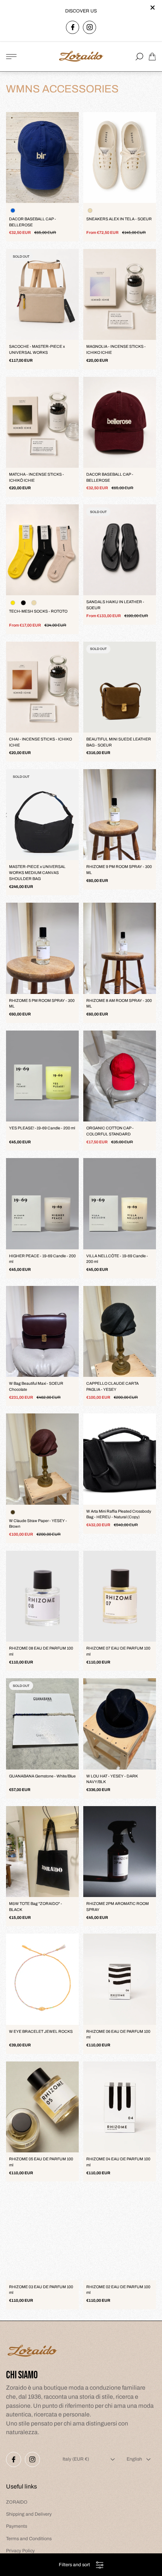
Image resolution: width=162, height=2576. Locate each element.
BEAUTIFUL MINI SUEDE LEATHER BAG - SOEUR (119, 742)
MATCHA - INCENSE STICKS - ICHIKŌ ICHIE (37, 477)
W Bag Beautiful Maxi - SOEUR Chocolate (36, 1386)
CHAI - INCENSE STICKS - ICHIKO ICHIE (40, 742)
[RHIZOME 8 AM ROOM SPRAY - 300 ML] (120, 948)
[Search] (139, 57)
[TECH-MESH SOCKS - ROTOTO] (42, 550)
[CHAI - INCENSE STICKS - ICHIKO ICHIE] (42, 687)
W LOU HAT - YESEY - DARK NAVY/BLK (112, 1779)
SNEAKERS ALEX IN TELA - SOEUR (119, 219)
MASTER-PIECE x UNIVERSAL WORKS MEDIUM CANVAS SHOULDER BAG (37, 873)
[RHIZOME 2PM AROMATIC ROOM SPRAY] (120, 1852)
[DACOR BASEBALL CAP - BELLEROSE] (42, 157)
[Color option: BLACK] (23, 603)
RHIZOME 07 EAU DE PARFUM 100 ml (118, 1651)
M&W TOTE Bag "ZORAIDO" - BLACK (36, 1907)
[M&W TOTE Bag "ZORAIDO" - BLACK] (42, 1852)
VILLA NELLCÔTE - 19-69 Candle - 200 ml (117, 1259)
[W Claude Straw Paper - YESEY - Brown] (42, 1459)
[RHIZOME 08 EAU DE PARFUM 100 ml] (42, 1596)
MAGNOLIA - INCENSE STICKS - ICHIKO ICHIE (116, 349)
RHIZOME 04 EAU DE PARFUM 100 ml (118, 2162)
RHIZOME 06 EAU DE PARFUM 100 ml (118, 2035)
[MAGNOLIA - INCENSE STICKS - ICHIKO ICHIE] (120, 294)
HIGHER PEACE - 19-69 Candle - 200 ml (42, 1259)
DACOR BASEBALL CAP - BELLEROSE (33, 222)
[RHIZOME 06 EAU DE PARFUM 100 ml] (120, 1979)
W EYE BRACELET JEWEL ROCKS (41, 2031)
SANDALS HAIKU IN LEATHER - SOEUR (115, 605)
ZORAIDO (17, 2502)
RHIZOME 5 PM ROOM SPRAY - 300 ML (42, 1004)
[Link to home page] (32, 2352)
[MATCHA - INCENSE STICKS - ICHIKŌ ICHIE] (42, 422)
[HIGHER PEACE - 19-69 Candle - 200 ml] (42, 1204)
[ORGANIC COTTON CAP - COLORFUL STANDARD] (120, 1076)
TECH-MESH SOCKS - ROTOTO (38, 611)
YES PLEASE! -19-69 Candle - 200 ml (42, 1128)
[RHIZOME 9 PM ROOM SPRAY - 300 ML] (120, 815)
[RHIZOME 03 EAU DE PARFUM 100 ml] (42, 2234)
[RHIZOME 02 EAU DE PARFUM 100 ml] (120, 2234)
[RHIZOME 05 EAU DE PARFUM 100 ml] (42, 2107)
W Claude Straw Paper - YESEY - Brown (38, 1524)
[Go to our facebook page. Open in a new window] (73, 27)
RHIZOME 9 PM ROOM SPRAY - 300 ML (119, 870)
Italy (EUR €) (76, 2459)
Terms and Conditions (29, 2539)
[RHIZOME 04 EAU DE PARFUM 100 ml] (120, 2107)
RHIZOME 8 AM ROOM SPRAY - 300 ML (119, 1004)
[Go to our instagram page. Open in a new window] (89, 27)
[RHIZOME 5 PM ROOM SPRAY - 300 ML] (42, 948)
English (134, 2459)
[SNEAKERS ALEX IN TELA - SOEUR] (120, 157)
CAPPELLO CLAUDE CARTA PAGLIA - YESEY (112, 1386)
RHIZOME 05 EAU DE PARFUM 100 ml (41, 2162)
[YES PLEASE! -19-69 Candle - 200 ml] (42, 1076)
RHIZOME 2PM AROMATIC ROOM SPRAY (118, 1907)
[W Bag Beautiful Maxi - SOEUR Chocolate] (42, 1331)
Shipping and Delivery (29, 2514)
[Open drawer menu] (11, 57)
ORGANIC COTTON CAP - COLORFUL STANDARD (110, 1131)
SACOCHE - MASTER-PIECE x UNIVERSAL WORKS (37, 349)
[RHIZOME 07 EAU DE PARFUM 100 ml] (120, 1596)
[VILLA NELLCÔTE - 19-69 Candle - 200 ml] (120, 1204)
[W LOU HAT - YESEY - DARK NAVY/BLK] (120, 1724)
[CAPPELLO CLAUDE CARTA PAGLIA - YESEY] (120, 1331)
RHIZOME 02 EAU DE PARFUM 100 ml (118, 2290)
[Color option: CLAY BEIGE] (34, 603)
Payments (17, 2526)
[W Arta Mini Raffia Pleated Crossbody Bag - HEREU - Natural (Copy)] (120, 1459)
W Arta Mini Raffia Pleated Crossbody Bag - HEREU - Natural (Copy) (119, 1514)
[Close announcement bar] (152, 8)
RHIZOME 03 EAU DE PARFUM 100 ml (41, 2290)
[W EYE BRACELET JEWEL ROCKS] (42, 1979)
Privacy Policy (20, 2551)
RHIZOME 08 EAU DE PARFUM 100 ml (41, 1651)
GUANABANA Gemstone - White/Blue (42, 1776)
